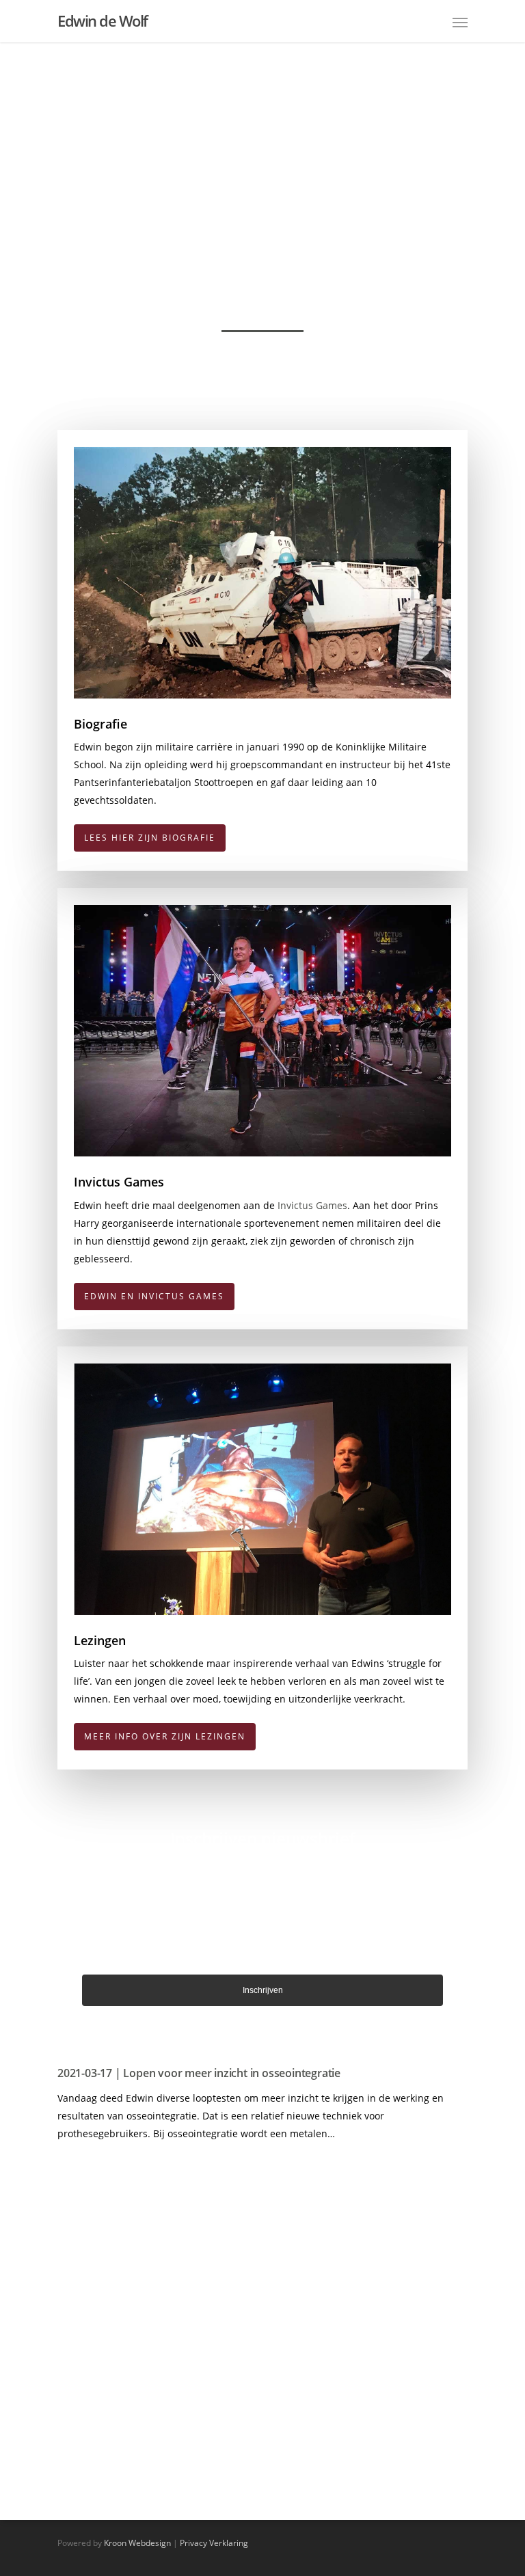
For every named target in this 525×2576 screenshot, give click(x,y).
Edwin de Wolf (103, 21)
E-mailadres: (263, 1914)
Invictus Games (312, 1205)
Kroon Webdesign (137, 2543)
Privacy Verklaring (214, 2543)
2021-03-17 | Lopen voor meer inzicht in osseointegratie (199, 2073)
